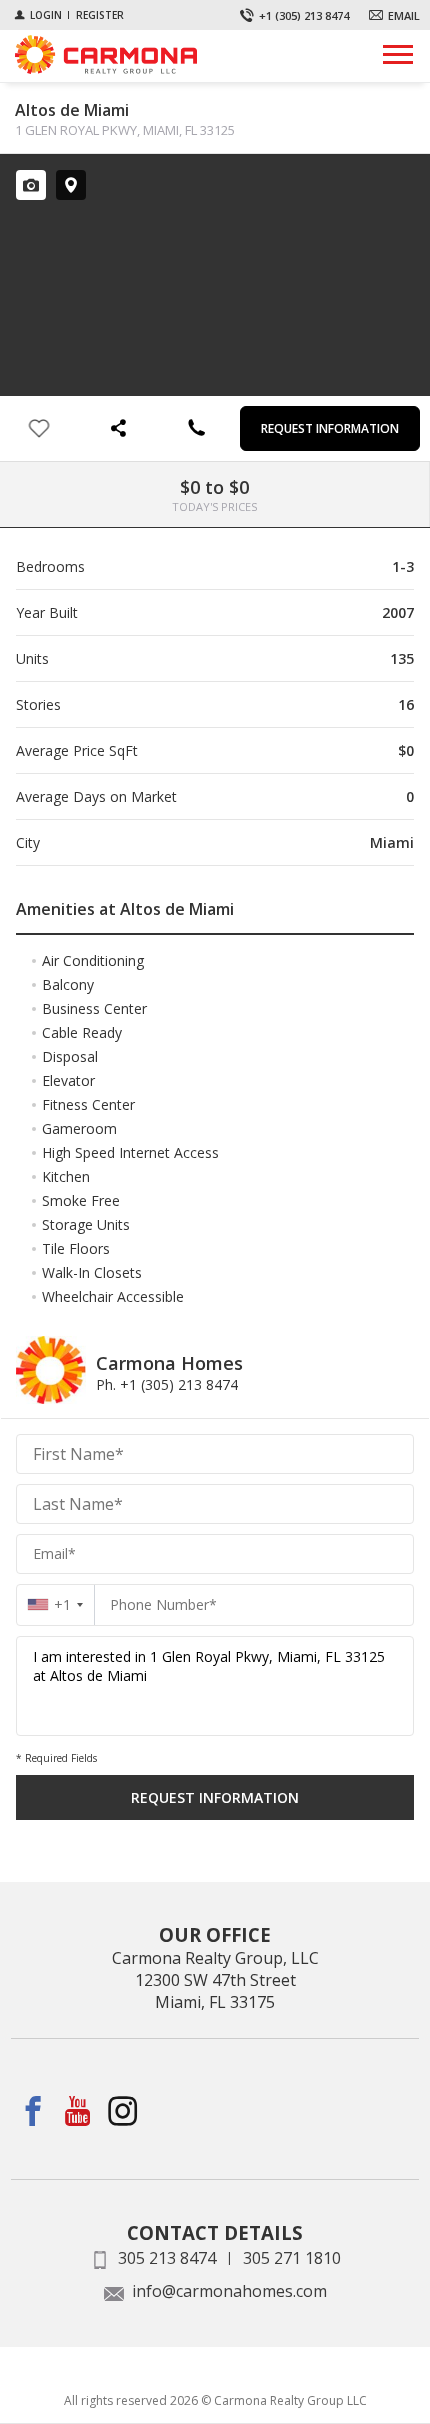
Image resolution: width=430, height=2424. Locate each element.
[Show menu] (398, 54)
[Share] (117, 428)
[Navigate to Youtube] (78, 2111)
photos (31, 185)
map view (71, 185)
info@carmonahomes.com (229, 2291)
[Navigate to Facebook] (33, 2111)
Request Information (330, 428)
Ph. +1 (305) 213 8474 (167, 1384)
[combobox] (55, 1604)
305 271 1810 (292, 2258)
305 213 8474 (167, 2258)
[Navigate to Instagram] (123, 2111)
